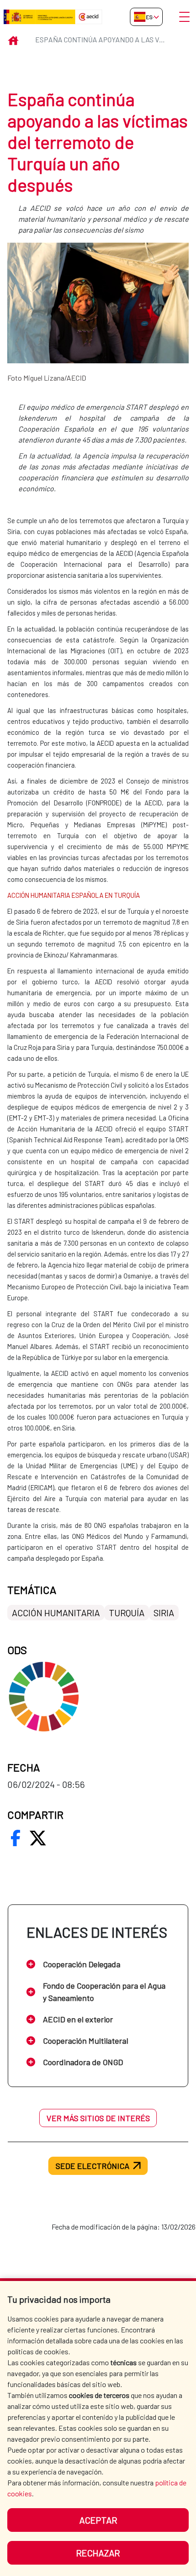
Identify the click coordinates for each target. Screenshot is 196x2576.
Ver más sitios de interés (98, 2118)
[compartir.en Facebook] (15, 1838)
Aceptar (98, 2520)
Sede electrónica (93, 2166)
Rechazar (98, 2553)
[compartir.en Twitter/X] (38, 1838)
